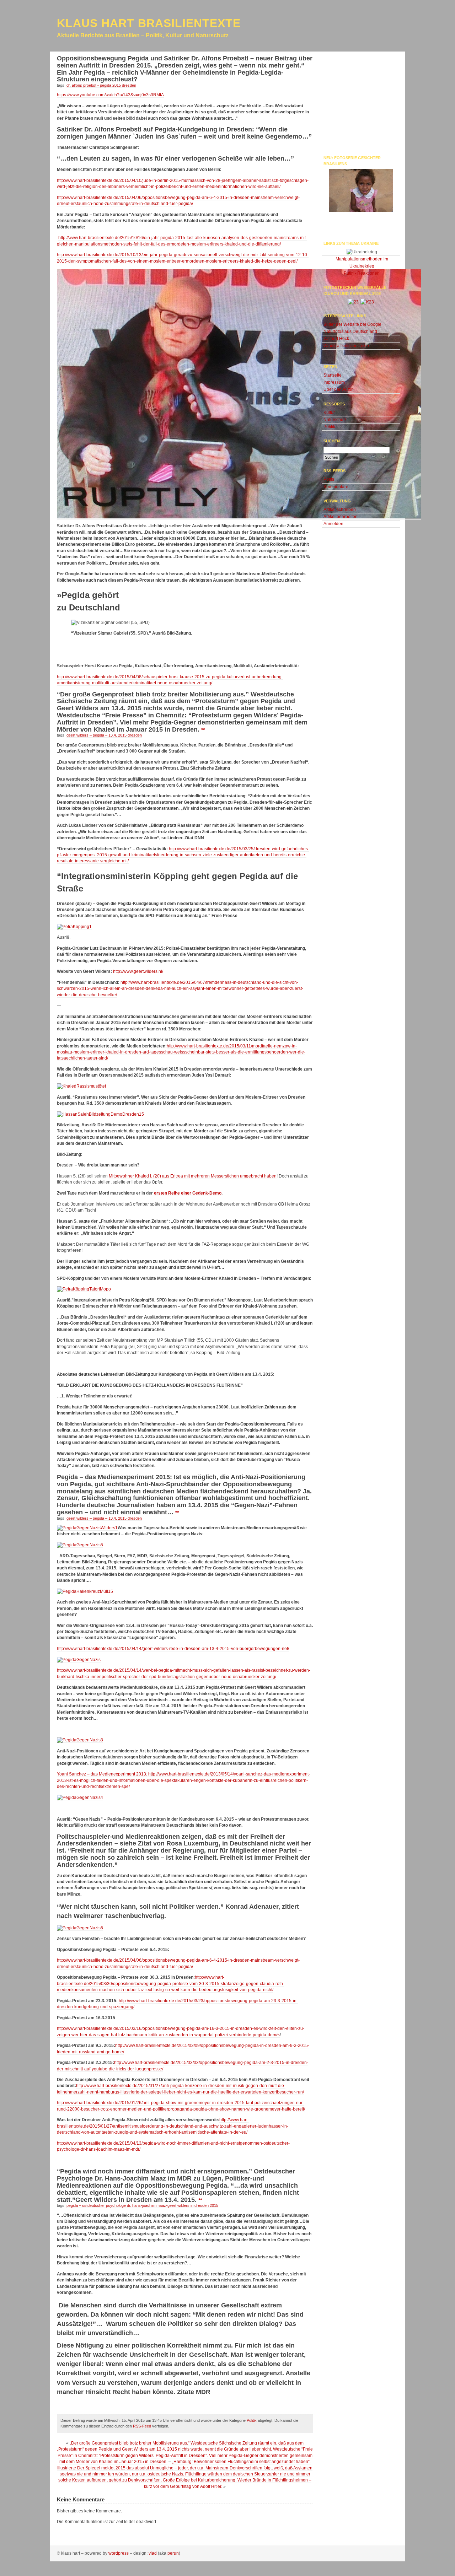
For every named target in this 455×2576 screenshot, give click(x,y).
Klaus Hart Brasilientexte (149, 23)
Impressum (334, 382)
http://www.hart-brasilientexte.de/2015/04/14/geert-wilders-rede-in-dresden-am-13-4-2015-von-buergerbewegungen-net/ (173, 1649)
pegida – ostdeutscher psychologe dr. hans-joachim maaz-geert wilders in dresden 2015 (142, 2205)
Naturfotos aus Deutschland (350, 332)
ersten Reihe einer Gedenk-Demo (188, 1193)
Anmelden (333, 524)
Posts (329, 479)
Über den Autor (338, 389)
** (203, 730)
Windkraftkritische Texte (346, 346)
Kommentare (336, 487)
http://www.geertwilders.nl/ (138, 971)
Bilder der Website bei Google (352, 324)
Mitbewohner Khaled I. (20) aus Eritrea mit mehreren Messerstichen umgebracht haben (193, 1176)
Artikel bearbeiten (341, 517)
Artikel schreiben (340, 510)
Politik (252, 2420)
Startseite (333, 375)
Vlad (153, 2553)
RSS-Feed (142, 2426)
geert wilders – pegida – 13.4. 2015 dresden (104, 735)
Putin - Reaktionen (362, 273)
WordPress (119, 2553)
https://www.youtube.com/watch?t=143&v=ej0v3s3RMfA (110, 95)
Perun (173, 2553)
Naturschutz (335, 420)
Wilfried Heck (336, 339)
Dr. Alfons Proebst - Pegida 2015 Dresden (101, 85)
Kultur (329, 413)
